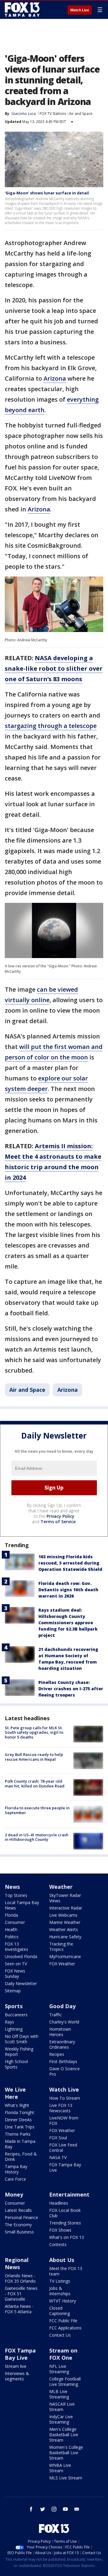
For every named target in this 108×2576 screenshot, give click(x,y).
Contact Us (60, 2335)
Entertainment (69, 2194)
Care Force (15, 2179)
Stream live (16, 2366)
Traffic (55, 2015)
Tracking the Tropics (61, 1947)
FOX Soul (58, 2138)
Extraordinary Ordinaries (62, 2044)
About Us (62, 2260)
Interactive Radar (66, 1908)
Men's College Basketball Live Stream (64, 2435)
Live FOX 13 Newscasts (61, 2108)
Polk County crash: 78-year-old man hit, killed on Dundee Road (35, 1784)
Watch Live (80, 10)
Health (11, 1929)
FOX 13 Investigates (16, 1947)
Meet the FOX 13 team (66, 2271)
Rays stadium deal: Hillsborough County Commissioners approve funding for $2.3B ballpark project (68, 1623)
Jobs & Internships (60, 2291)
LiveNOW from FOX (64, 2121)
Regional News (17, 2263)
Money (14, 2194)
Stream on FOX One (63, 2354)
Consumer (15, 1922)
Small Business (19, 2232)
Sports (14, 2006)
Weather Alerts (64, 1929)
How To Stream (65, 2098)
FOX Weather (62, 1964)
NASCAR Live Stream (62, 2407)
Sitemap (13, 1991)
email (77, 2509)
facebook (31, 2509)
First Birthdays (63, 2061)
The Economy (18, 2225)
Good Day (62, 2006)
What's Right (17, 2105)
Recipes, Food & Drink (21, 2157)
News (12, 1887)
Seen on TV (16, 1964)
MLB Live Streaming (59, 2394)
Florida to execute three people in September (37, 1810)
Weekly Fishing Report (19, 2052)
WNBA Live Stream (60, 2468)
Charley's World (64, 2022)
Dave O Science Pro (64, 2071)
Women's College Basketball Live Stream (66, 2453)
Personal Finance (21, 2217)
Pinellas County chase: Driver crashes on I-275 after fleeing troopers (71, 1689)
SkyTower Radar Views (65, 1898)
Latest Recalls (18, 2210)
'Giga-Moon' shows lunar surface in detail (47, 193)
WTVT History (63, 2301)
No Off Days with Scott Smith (22, 2039)
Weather (61, 1887)
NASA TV (58, 2157)
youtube (65, 2509)
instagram (54, 2509)
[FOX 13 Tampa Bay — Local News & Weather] (22, 10)
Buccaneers (16, 2015)
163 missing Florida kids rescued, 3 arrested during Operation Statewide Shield (70, 1563)
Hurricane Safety (65, 1937)
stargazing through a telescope (51, 726)
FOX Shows (60, 2230)
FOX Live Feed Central (63, 2148)
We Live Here (15, 2093)
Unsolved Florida (21, 1956)
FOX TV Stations (53, 114)
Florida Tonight (19, 2112)
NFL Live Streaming (59, 2369)
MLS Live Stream (66, 2478)
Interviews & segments (17, 2376)
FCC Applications (65, 2328)
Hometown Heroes (60, 2032)
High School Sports (16, 2064)
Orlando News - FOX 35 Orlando (20, 2278)
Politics (12, 1937)
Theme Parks (18, 2134)
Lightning (14, 2029)
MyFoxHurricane (65, 1956)
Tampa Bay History (16, 2169)
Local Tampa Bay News (22, 1905)
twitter (43, 2509)
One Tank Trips (20, 2127)
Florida (11, 1915)
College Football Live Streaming (65, 2381)
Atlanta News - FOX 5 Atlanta (19, 2309)
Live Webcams (63, 1915)
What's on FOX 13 (67, 2237)
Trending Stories (65, 2223)
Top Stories (16, 1895)
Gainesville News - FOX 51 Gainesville (21, 2294)
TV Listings (60, 2281)
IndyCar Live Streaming (61, 2419)
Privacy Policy (60, 1516)
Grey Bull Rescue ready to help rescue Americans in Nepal (34, 1757)
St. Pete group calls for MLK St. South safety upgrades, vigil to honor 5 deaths (34, 1732)
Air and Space (81, 114)
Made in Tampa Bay (20, 2144)
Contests (58, 2244)
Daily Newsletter (21, 1983)
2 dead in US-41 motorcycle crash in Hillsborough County (37, 1837)
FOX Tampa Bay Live (65, 2167)
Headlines (59, 2203)
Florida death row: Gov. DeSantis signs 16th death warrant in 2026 (68, 1590)
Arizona (55, 378)
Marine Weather (65, 1922)
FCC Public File (63, 2321)
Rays (9, 2022)
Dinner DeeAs (18, 2120)
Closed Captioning (60, 2311)
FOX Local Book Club (65, 2213)
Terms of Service (58, 1522)
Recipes (57, 2054)
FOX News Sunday (15, 1974)
